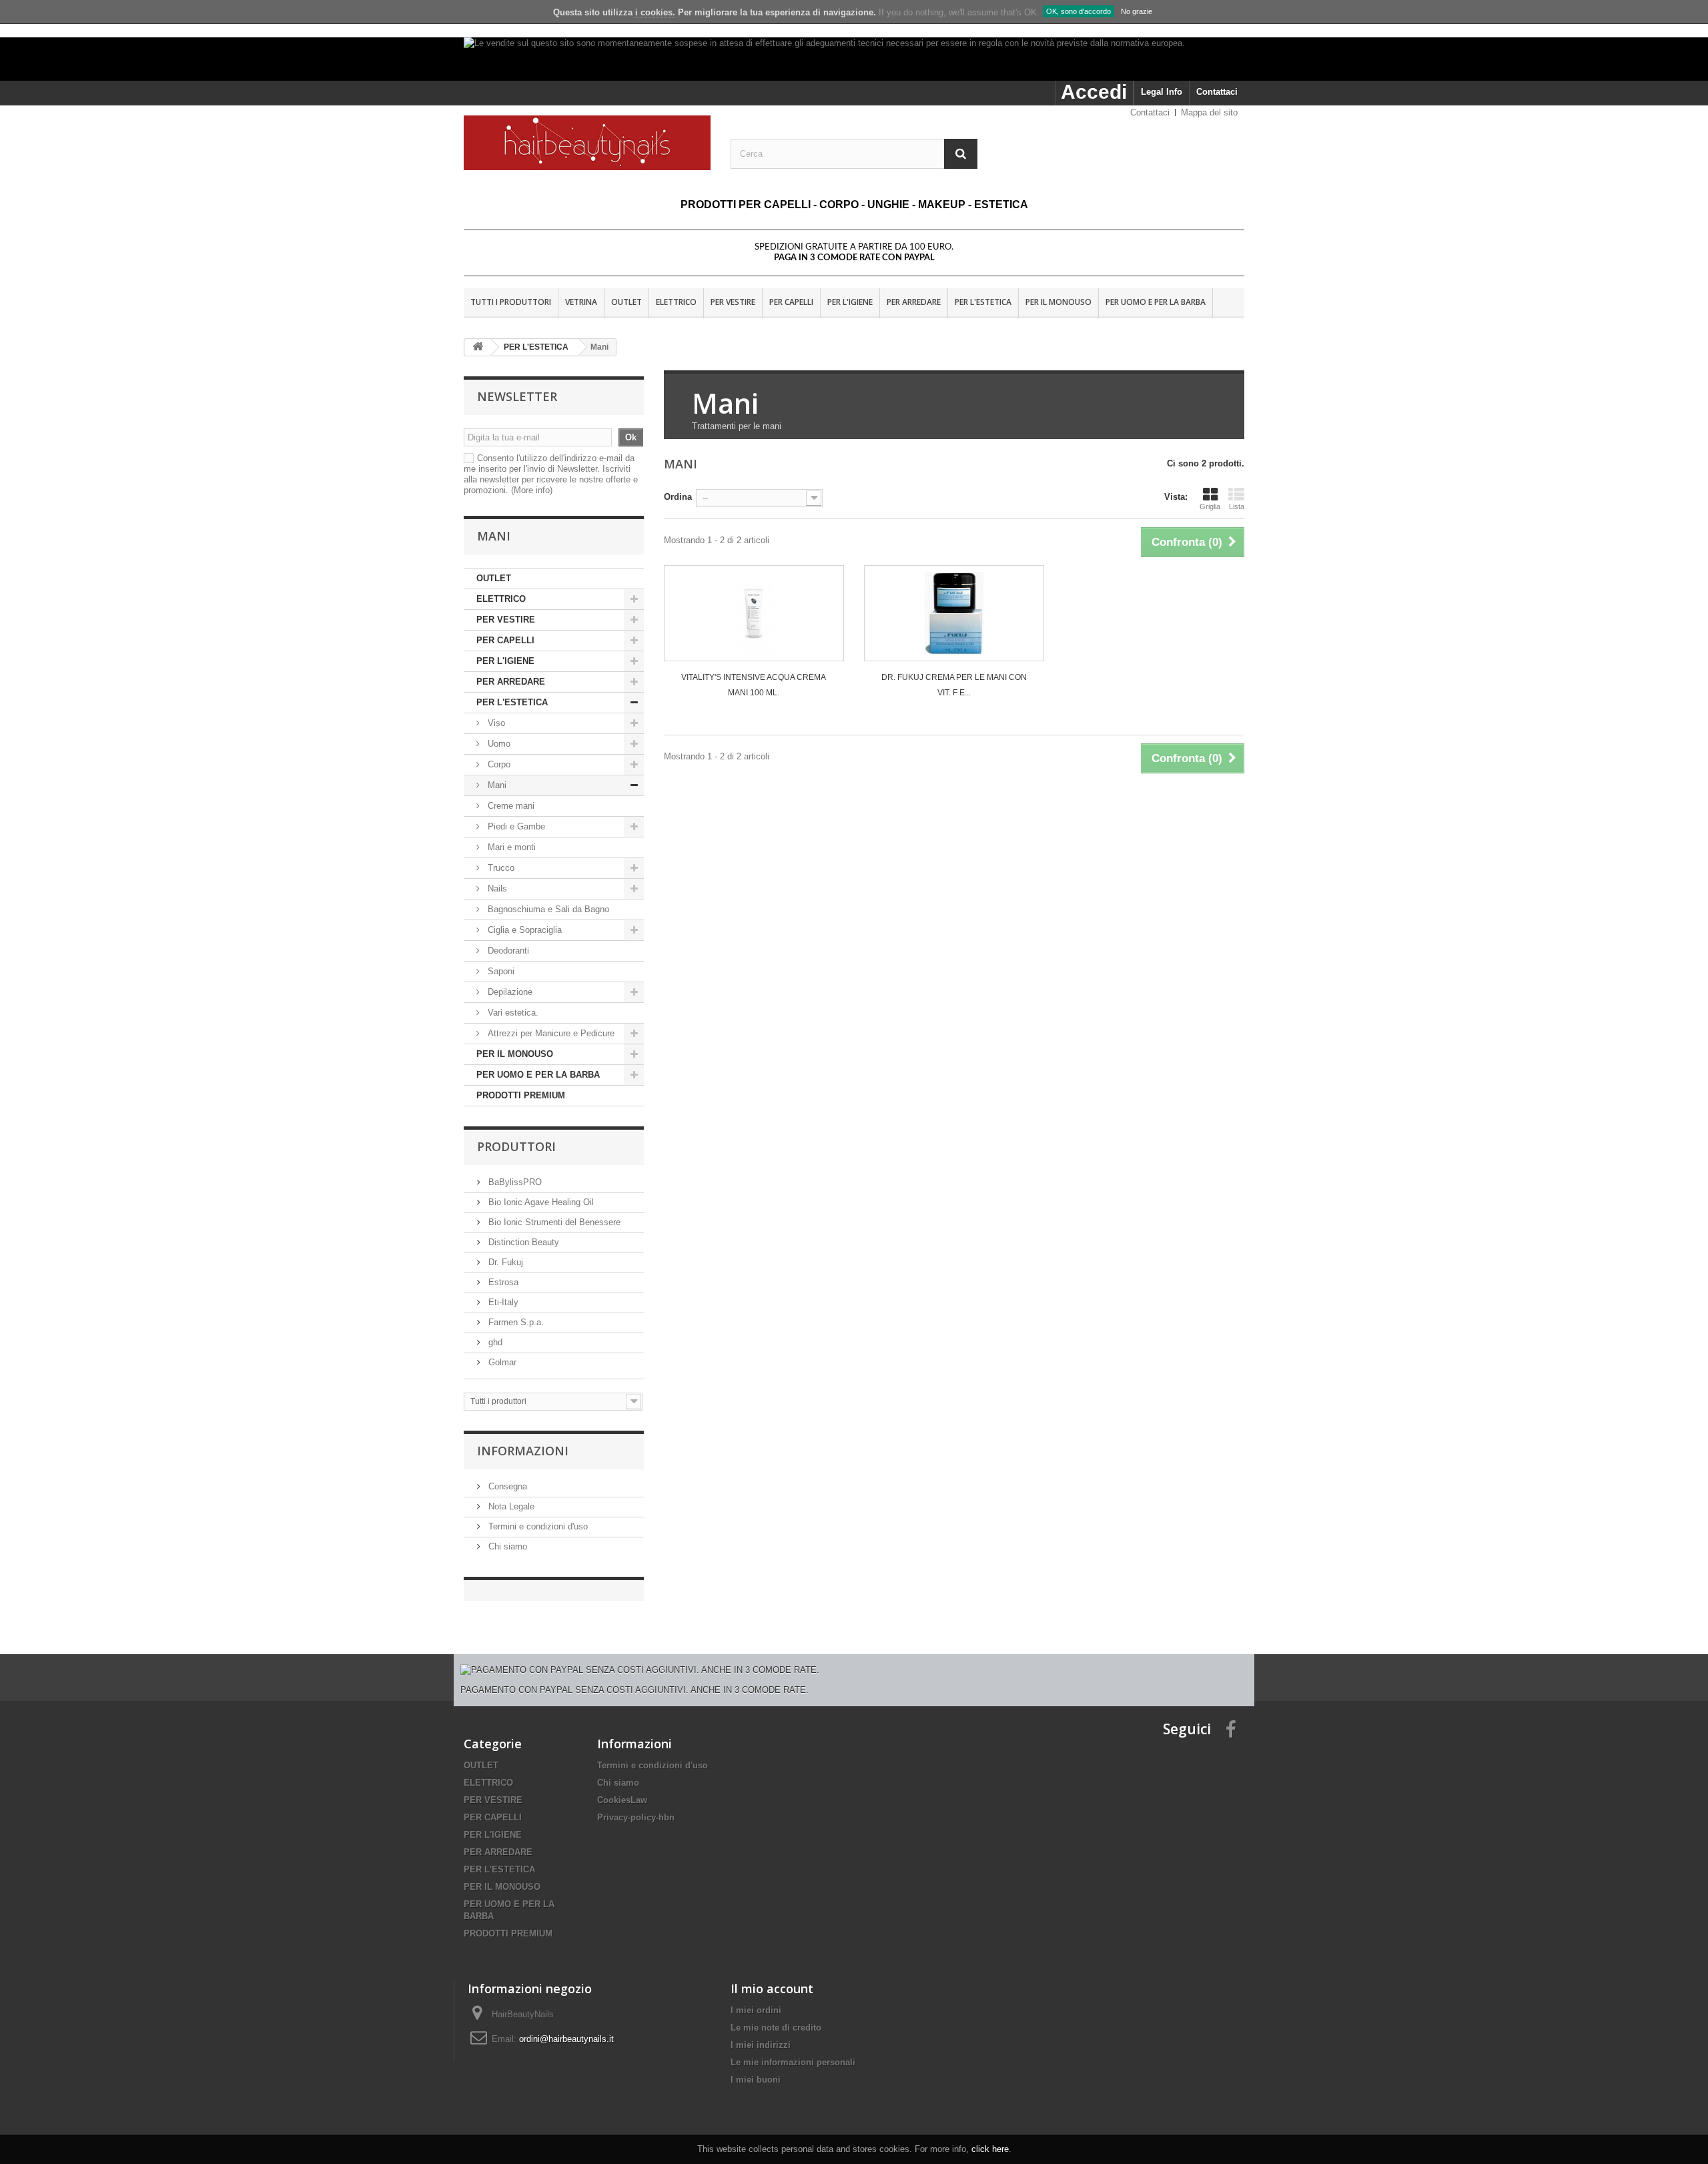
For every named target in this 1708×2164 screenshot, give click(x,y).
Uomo (499, 744)
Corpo (499, 764)
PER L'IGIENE (850, 302)
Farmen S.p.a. (515, 1322)
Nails (496, 888)
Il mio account (772, 1989)
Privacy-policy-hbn (636, 1817)
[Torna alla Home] (478, 347)
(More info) (532, 490)
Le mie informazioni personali (793, 2062)
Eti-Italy (502, 1302)
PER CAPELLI (791, 302)
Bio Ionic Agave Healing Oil (540, 1202)
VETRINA (581, 302)
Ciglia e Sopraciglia (523, 930)
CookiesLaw (622, 1800)
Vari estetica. (512, 1013)
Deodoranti (507, 951)
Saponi (500, 971)
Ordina (678, 497)
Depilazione (510, 992)
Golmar (501, 1362)
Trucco (500, 868)
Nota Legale (510, 1506)
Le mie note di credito (776, 2028)
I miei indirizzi (761, 2045)
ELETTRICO (676, 302)
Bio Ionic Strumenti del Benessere (553, 1222)
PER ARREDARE (914, 302)
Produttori (516, 1146)
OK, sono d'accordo (1079, 11)
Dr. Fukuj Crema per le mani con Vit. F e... (954, 685)
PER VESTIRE (733, 302)
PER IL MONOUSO (1058, 302)
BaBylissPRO (514, 1182)
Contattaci (1217, 92)
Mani (496, 785)
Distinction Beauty (522, 1242)
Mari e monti (510, 847)
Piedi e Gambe (515, 826)
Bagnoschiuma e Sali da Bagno (547, 909)
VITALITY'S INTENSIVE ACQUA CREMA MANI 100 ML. (754, 685)
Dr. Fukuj (504, 1262)
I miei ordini (756, 2010)
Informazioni (523, 1451)
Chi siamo (506, 1546)
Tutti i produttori (511, 302)
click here (990, 2149)
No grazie (1137, 11)
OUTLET (626, 302)
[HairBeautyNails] (587, 143)
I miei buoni (756, 2080)
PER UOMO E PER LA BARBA (1156, 302)
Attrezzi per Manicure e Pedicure (550, 1033)
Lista (1237, 506)
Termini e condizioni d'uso (537, 1526)
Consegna (506, 1486)
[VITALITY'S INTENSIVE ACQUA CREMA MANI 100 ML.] (754, 613)
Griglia (1210, 506)
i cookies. (655, 12)
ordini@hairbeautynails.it (566, 2039)
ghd (494, 1342)
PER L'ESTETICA (983, 302)
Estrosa (502, 1282)
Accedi (1094, 92)
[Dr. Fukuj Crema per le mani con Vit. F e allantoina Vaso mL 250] (954, 613)
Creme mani (510, 806)
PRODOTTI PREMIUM (521, 1095)
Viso (496, 723)
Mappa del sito (1209, 112)
